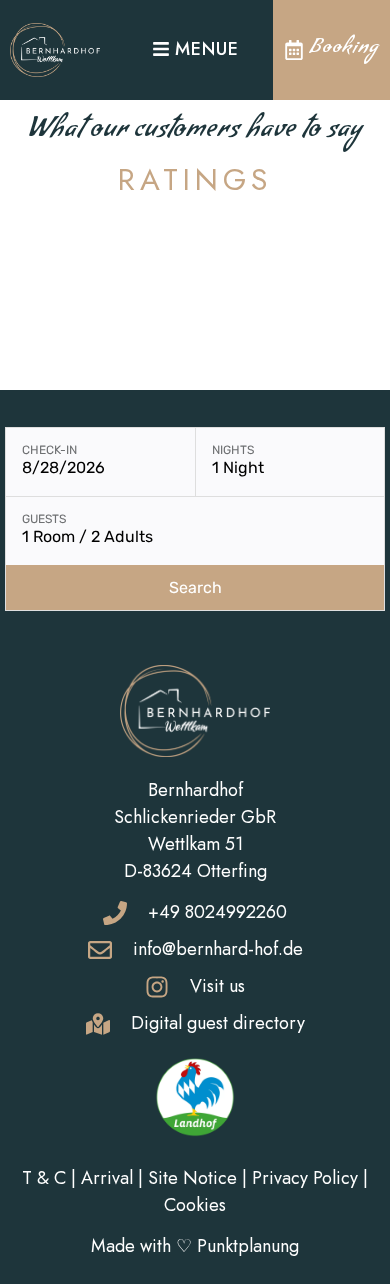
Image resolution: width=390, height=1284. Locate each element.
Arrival (107, 1178)
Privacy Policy (305, 1178)
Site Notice (192, 1178)
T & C (44, 1178)
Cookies (195, 1205)
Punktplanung (248, 1246)
